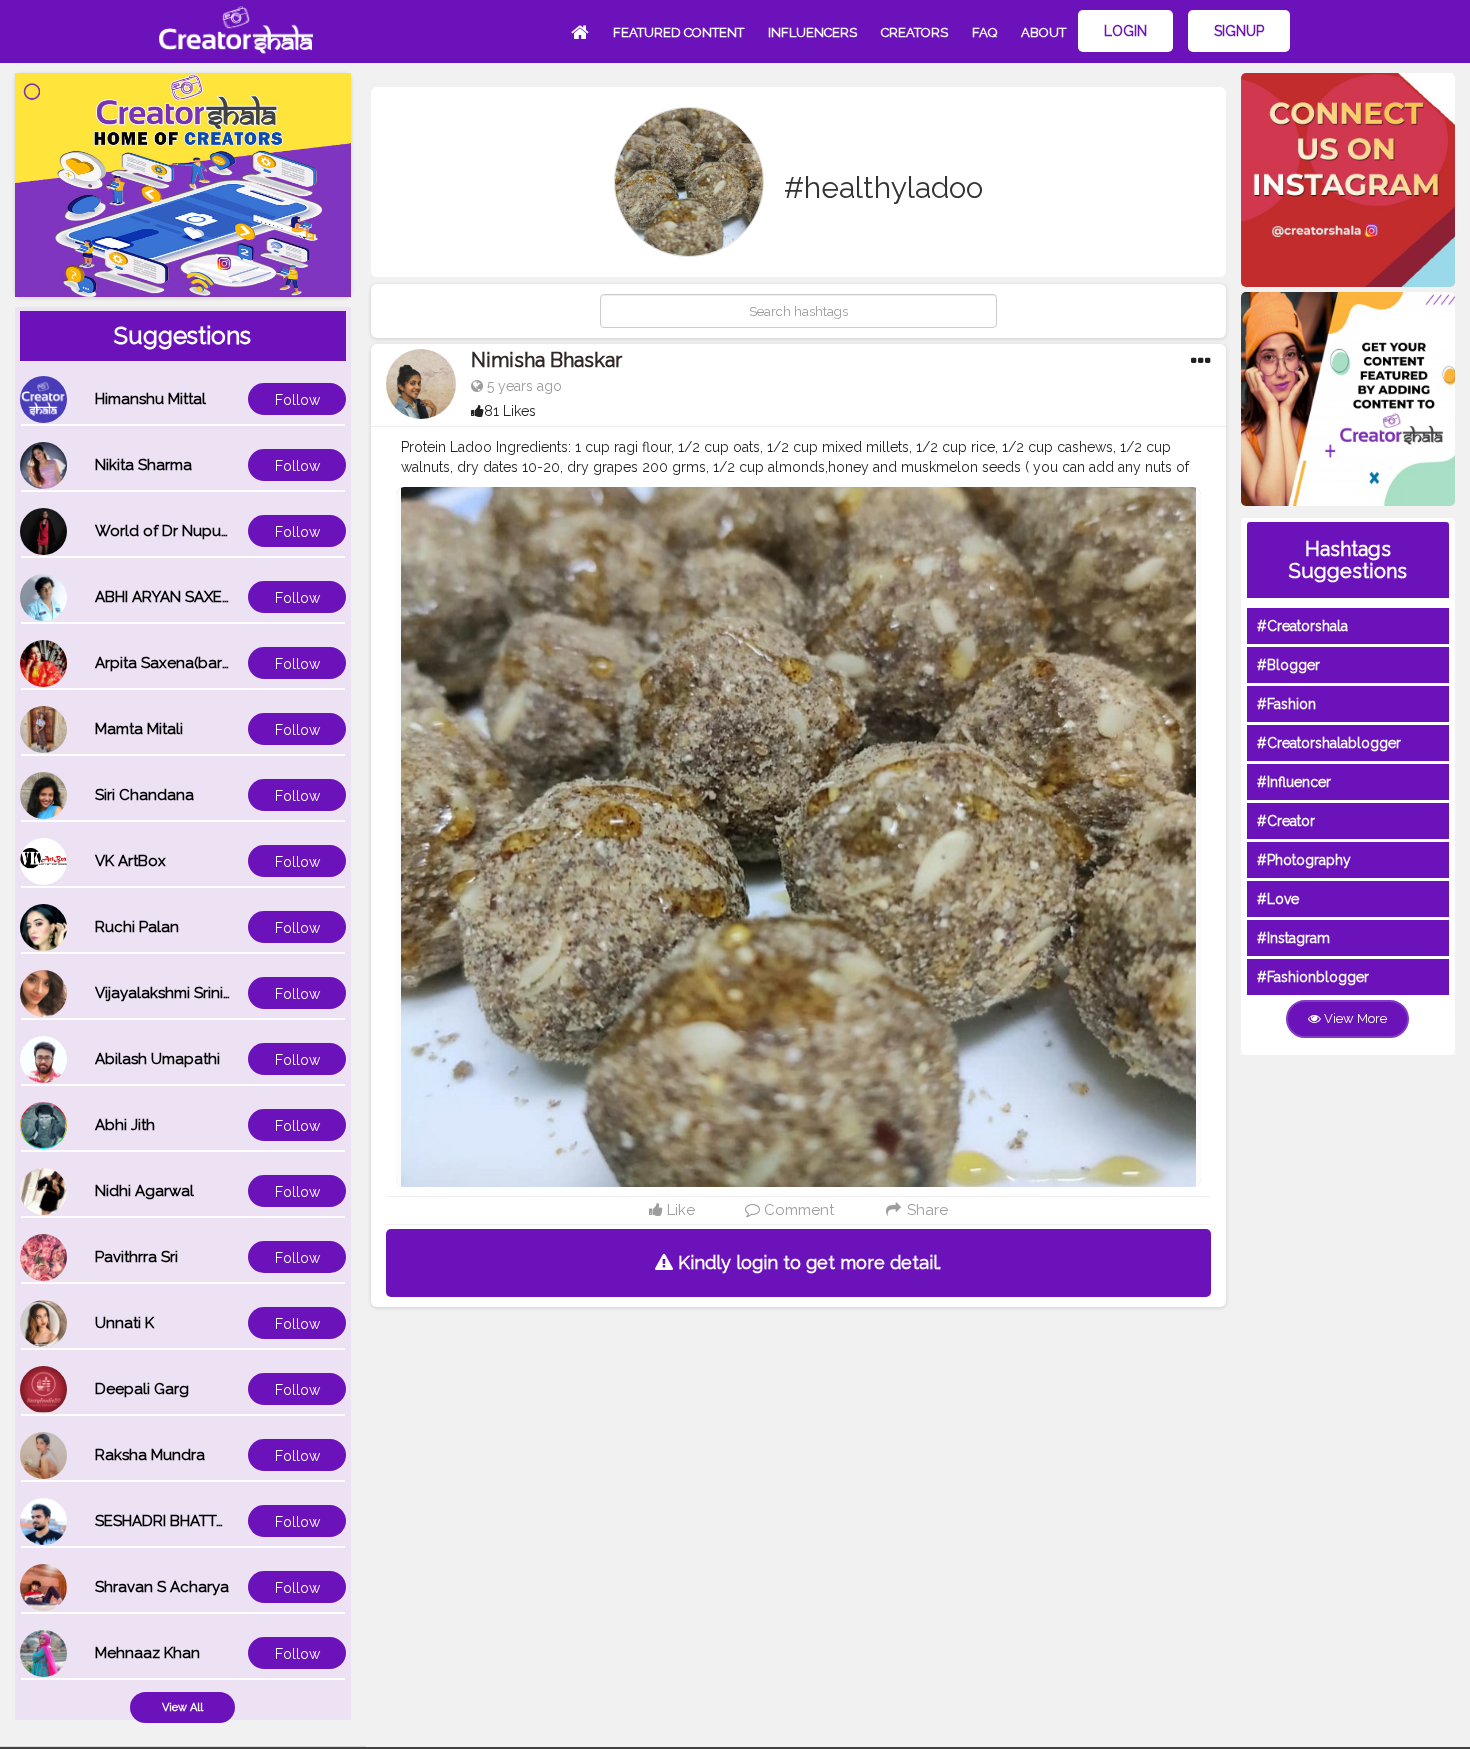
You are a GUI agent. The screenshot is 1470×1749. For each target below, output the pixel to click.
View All (182, 1707)
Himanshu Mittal (150, 399)
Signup (1239, 31)
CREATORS (914, 32)
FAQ (984, 32)
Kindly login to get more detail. (807, 1262)
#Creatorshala (1302, 626)
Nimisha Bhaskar (546, 360)
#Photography (1304, 860)
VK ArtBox (130, 861)
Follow (297, 400)
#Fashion (1286, 704)
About (1043, 32)
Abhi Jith (125, 1125)
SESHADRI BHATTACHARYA (190, 1521)
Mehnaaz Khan (147, 1653)
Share (925, 1210)
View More (1354, 1018)
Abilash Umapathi (157, 1059)
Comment (797, 1210)
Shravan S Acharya (162, 1587)
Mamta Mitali (139, 729)
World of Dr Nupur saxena (188, 531)
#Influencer (1294, 782)
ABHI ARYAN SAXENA (169, 597)
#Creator (1286, 821)
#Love (1278, 899)
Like (679, 1210)
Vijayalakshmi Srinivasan (180, 993)
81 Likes (510, 411)
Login (1125, 31)
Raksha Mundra (150, 1455)
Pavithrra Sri (136, 1257)
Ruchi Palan (137, 927)
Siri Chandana (144, 795)
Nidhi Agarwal (144, 1191)
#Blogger (1288, 665)
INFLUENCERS (812, 32)
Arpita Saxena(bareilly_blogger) (208, 663)
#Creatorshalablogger (1329, 743)
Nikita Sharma (143, 465)
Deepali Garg (142, 1389)
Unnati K (124, 1323)
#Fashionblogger (1313, 977)
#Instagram (1293, 938)
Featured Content (678, 32)
